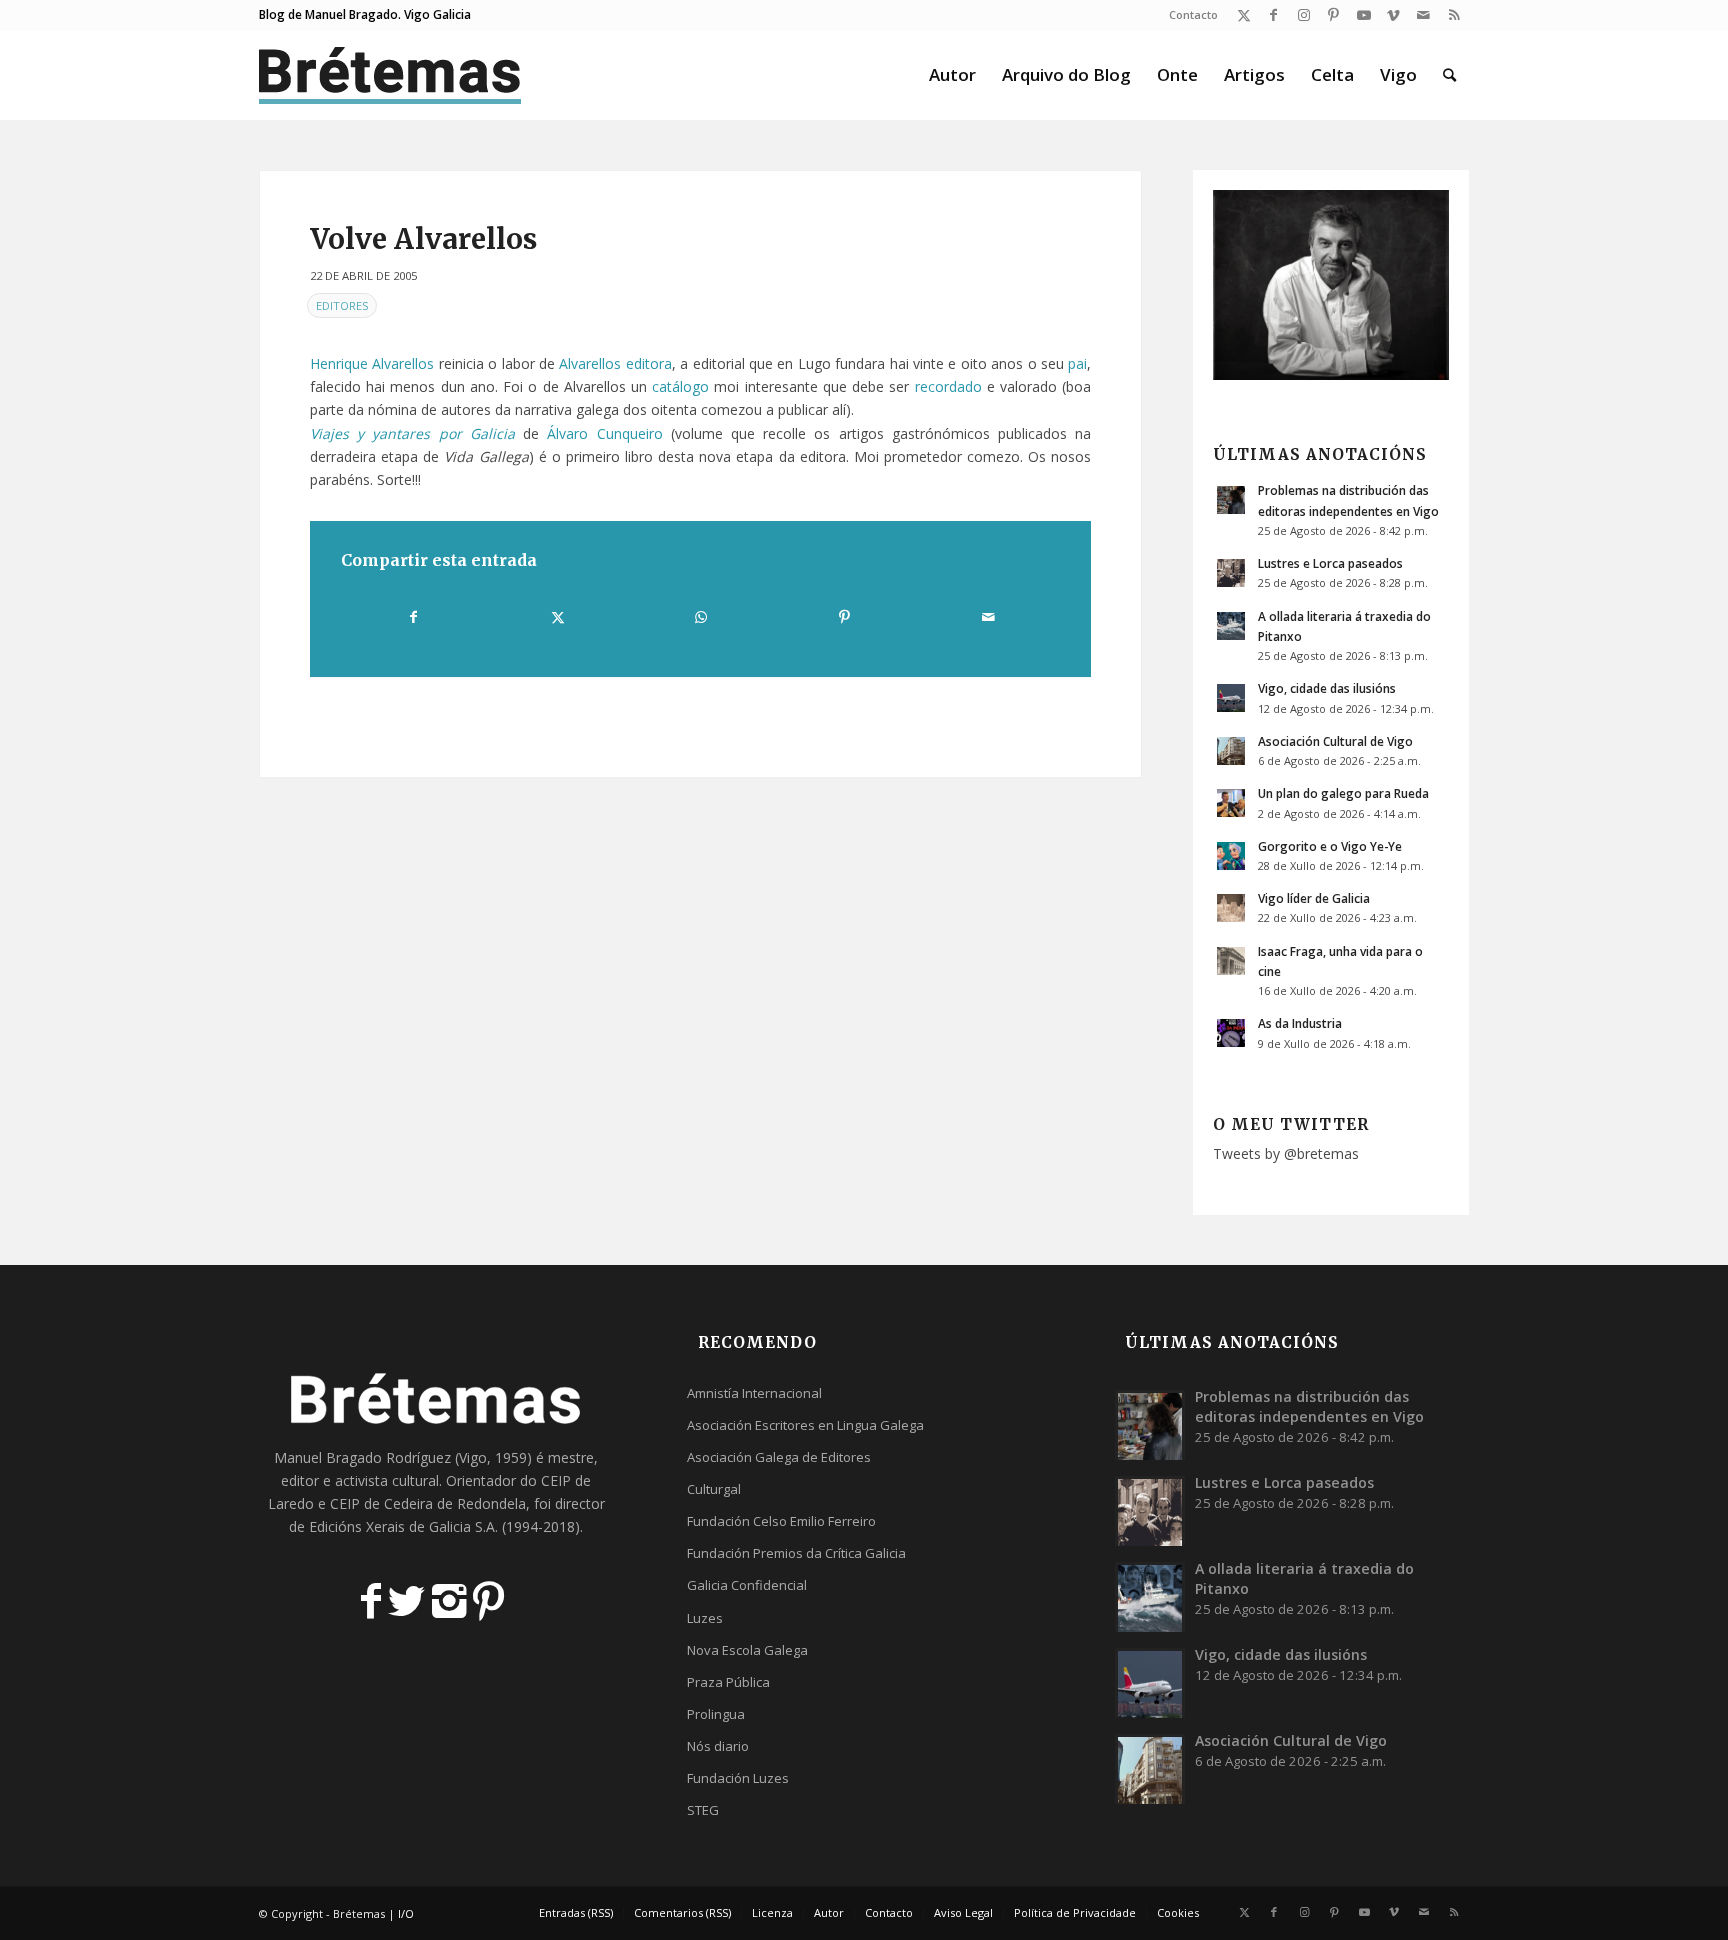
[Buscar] (1449, 75)
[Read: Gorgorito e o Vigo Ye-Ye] (1231, 856)
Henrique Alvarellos (372, 363)
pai (1077, 363)
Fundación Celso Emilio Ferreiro (781, 1521)
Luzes (705, 1618)
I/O (406, 1913)
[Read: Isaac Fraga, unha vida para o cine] (1231, 961)
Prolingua (716, 1714)
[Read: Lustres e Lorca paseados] (1231, 573)
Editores (342, 305)
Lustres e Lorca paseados (1330, 563)
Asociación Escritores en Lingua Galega (805, 1425)
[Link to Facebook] (1273, 15)
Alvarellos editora (615, 363)
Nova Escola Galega (747, 1650)
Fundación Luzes (738, 1778)
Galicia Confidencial (747, 1585)
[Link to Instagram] (1303, 15)
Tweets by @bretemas (1286, 1153)
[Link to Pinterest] (1333, 15)
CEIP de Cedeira (381, 1503)
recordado (948, 386)
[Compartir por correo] (988, 617)
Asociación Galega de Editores (779, 1457)
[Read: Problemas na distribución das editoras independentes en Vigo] (1231, 500)
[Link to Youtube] (1363, 15)
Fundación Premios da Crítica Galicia (796, 1553)
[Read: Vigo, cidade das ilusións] (1231, 698)
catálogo (680, 386)
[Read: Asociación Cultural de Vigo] (1231, 751)
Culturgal (714, 1489)
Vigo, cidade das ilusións (1327, 688)
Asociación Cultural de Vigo (1335, 741)
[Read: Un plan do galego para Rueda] (1231, 803)
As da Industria (1300, 1023)
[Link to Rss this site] (1454, 15)
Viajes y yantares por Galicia (412, 433)
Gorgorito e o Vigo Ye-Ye (1330, 846)
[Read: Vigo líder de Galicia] (1231, 908)
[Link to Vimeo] (1393, 15)
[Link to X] (1243, 15)
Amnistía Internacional (754, 1393)
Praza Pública (728, 1682)
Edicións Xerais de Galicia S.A (402, 1526)
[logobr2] (390, 75)
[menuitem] (1188, 15)
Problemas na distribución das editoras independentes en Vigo (1309, 1406)
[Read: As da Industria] (1231, 1033)
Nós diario (718, 1746)
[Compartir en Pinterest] (844, 617)
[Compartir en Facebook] (413, 617)
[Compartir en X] (557, 617)
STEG (703, 1810)
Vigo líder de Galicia (1314, 898)
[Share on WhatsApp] (701, 617)
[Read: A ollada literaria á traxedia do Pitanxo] (1231, 626)
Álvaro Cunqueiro (604, 433)
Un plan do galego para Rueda (1343, 793)
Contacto (1193, 14)
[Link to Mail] (1423, 15)
